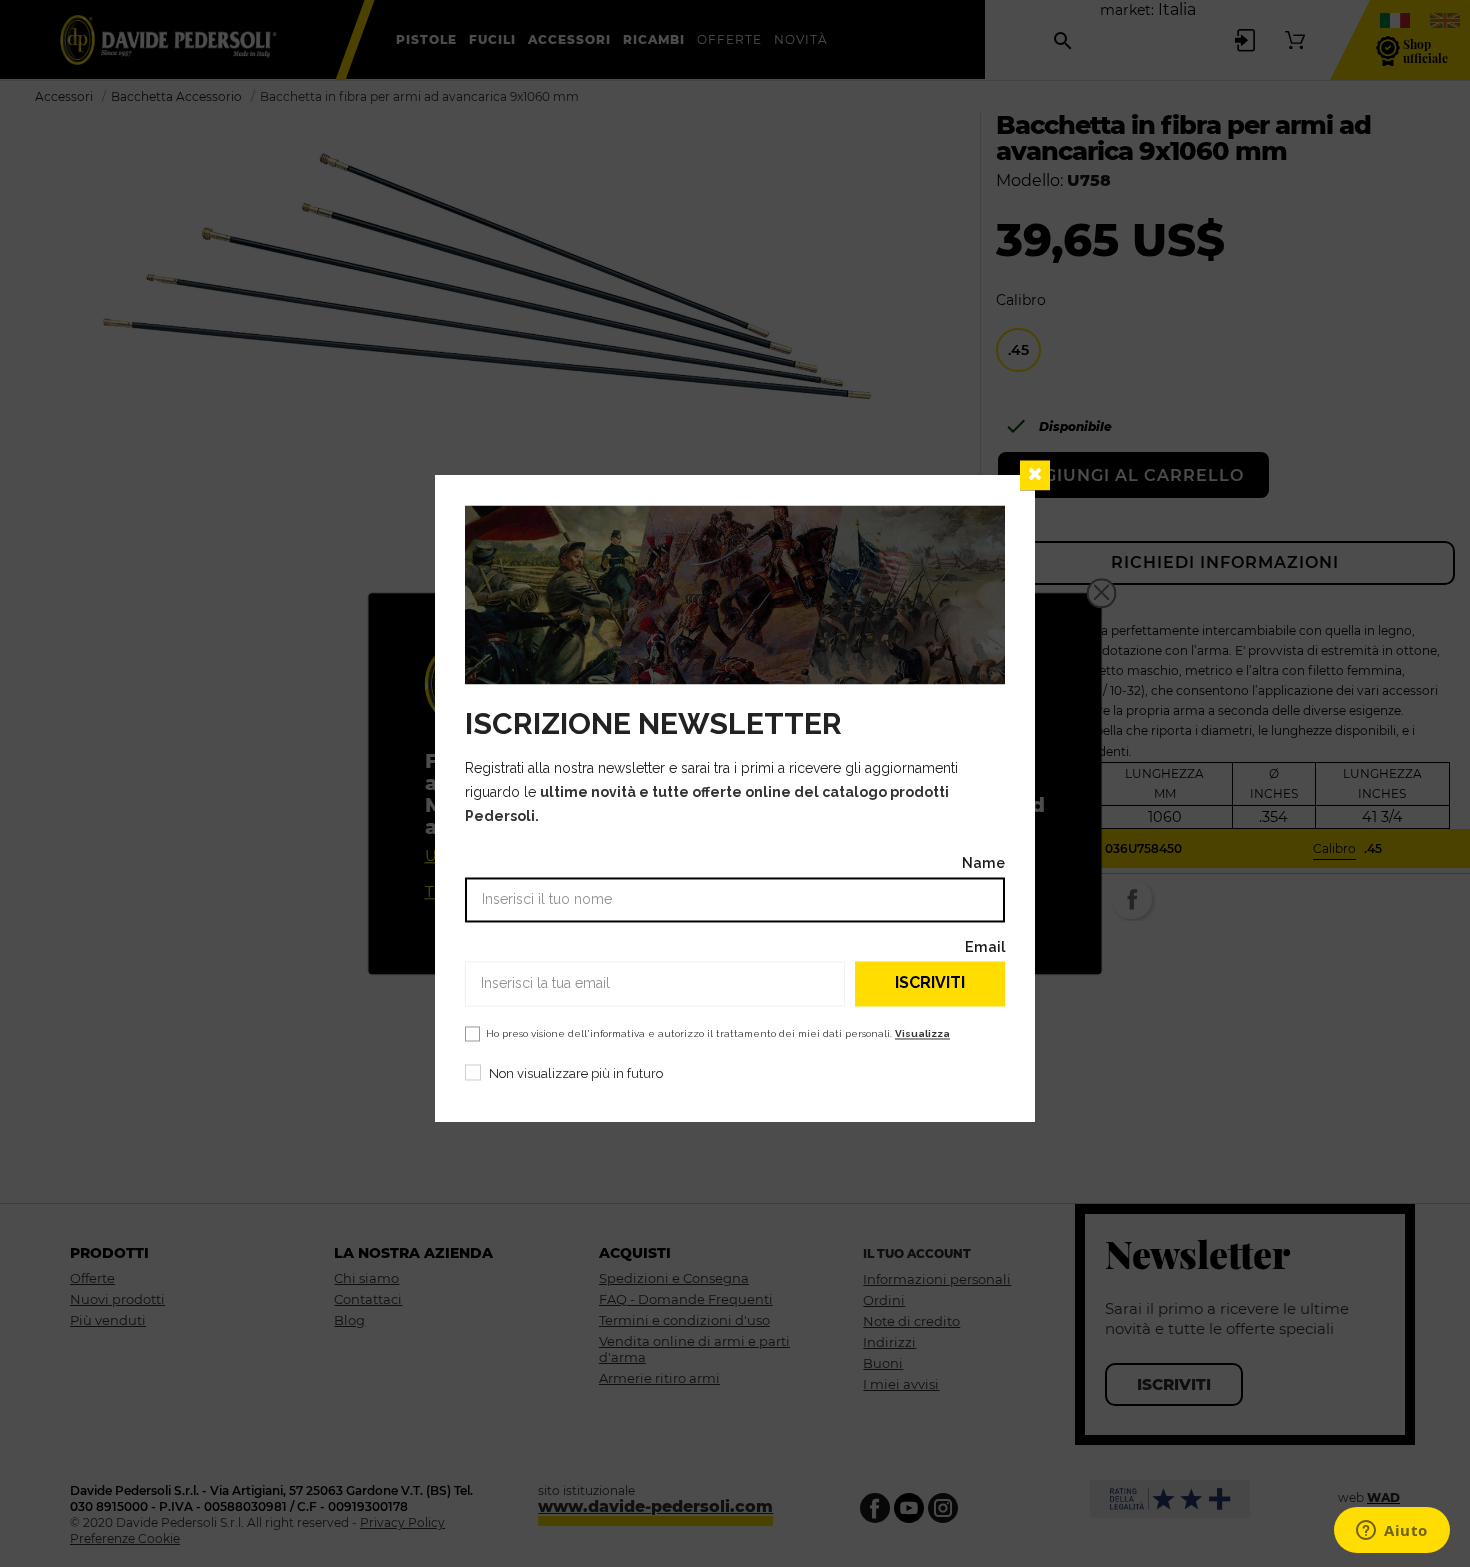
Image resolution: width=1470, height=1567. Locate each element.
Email (985, 946)
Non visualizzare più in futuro (576, 1073)
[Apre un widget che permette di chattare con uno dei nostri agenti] (1392, 1532)
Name (983, 862)
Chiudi (1035, 475)
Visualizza (922, 1033)
